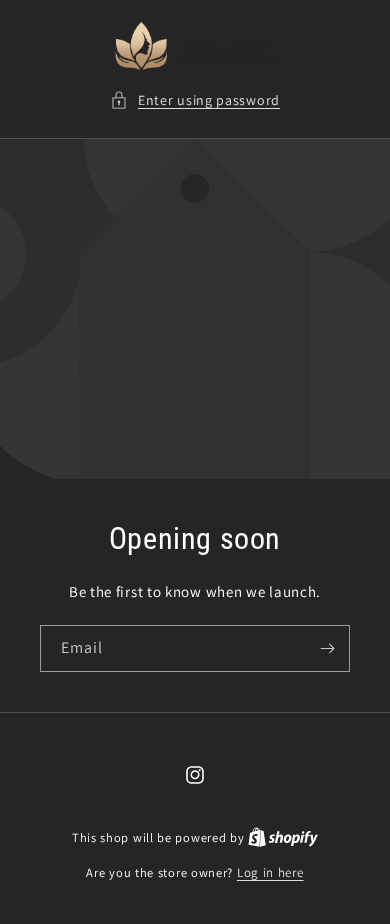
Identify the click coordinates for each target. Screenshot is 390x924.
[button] (195, 100)
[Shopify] (283, 837)
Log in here (270, 872)
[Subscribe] (327, 648)
